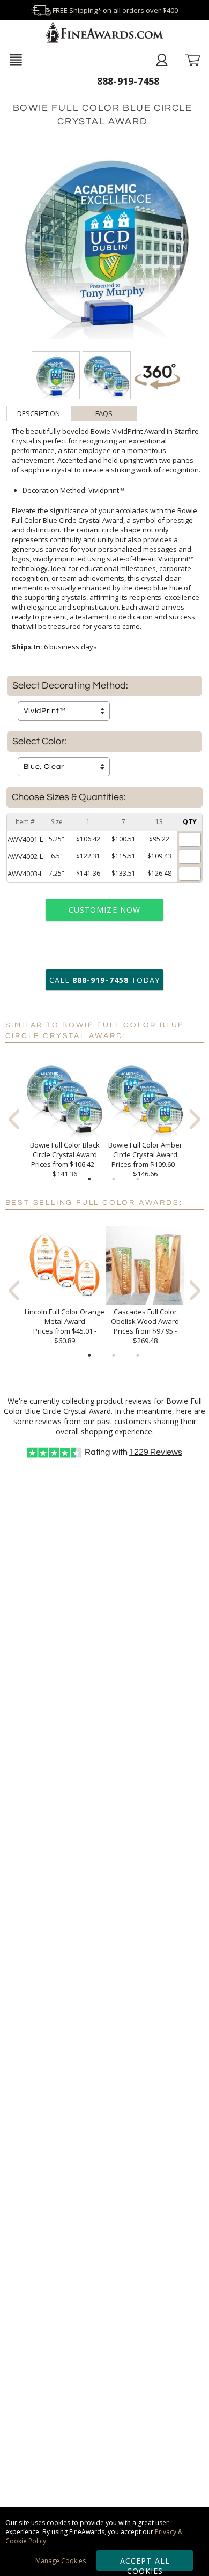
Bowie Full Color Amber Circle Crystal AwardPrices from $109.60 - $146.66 (145, 1159)
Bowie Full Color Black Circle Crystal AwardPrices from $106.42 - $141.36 (65, 1159)
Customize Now (104, 910)
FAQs (104, 413)
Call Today (104, 980)
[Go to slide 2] (114, 1179)
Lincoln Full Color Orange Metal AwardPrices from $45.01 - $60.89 (65, 1326)
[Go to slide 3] (138, 1179)
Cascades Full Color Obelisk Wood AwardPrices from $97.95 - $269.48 (145, 1326)
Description (39, 413)
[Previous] (14, 1119)
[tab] (39, 413)
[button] (16, 60)
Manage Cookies (61, 2561)
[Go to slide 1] (89, 1179)
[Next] (195, 1119)
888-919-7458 (128, 81)
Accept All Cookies (145, 2563)
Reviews (156, 1452)
